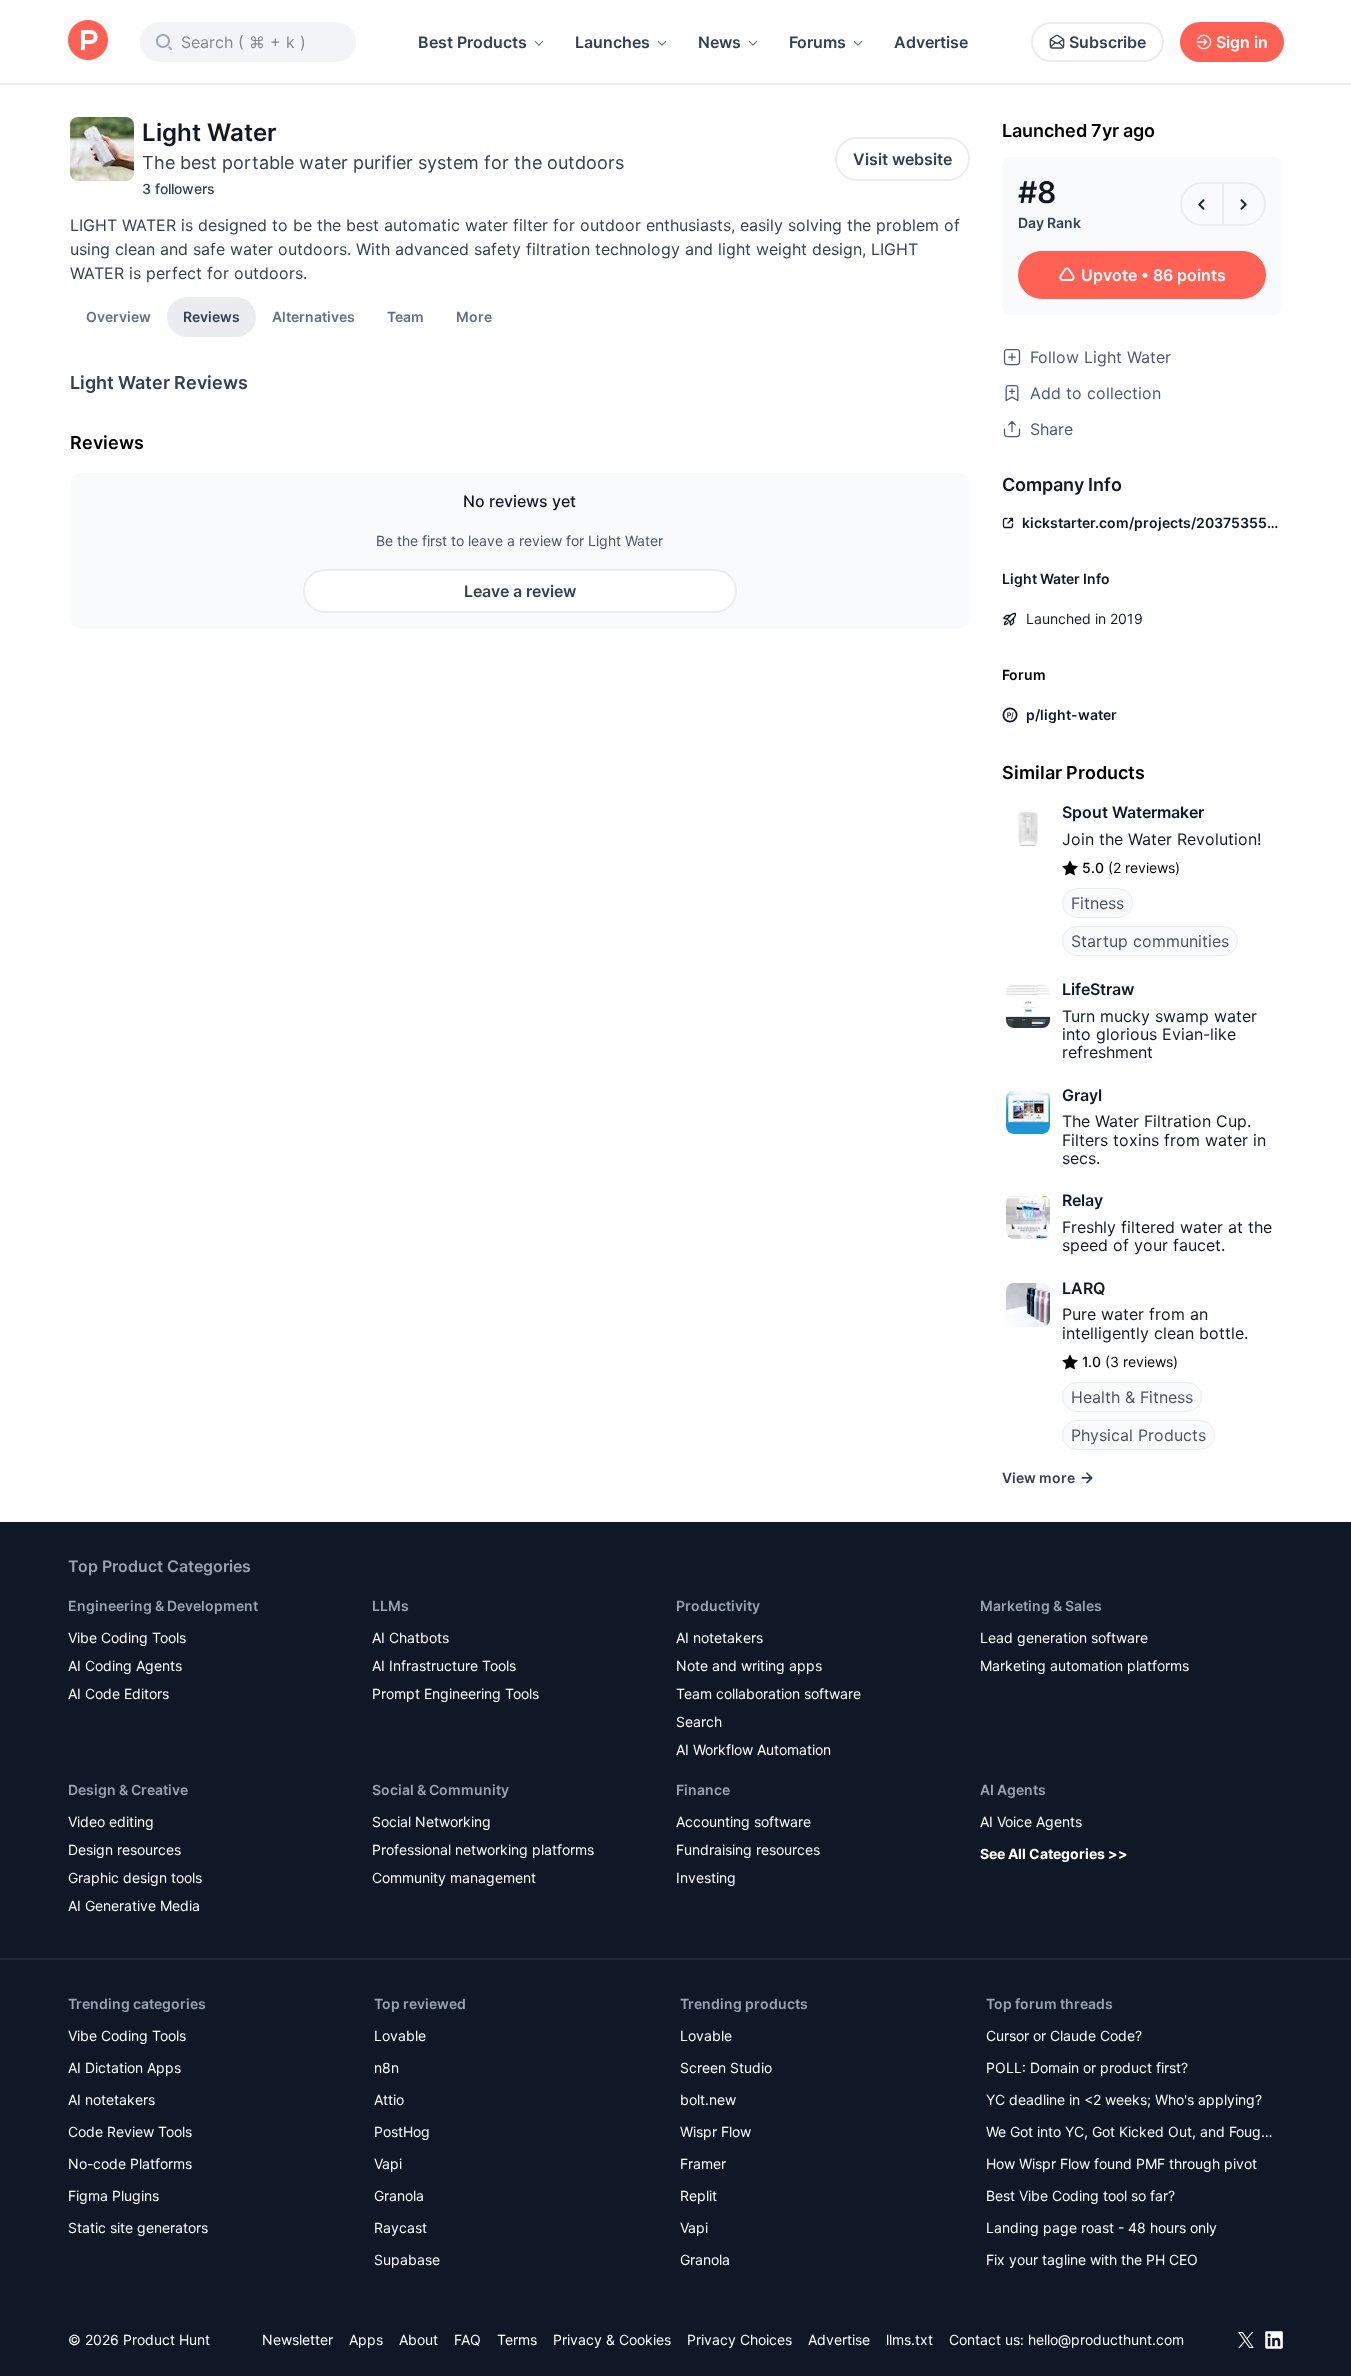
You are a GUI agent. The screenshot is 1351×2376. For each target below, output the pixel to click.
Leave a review (520, 591)
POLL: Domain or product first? (1087, 2067)
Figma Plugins (113, 2195)
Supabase (407, 2259)
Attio (389, 2099)
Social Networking (431, 1821)
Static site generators (138, 2227)
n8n (386, 2067)
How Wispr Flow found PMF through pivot (1121, 2163)
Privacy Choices (739, 2339)
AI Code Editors (118, 1693)
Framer (703, 2163)
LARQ (1083, 1288)
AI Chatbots (410, 1637)
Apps (366, 2339)
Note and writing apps (749, 1665)
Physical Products (1138, 1435)
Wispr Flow (715, 2131)
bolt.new (708, 2099)
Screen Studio (726, 2067)
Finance (703, 1789)
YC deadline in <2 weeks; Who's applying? (1124, 2099)
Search (699, 1721)
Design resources (124, 1849)
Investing (706, 1877)
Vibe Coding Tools (127, 1637)
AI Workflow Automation (753, 1749)
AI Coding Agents (125, 1665)
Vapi (388, 2163)
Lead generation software (1064, 1637)
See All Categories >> (1054, 1853)
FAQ (467, 2339)
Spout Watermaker (1133, 812)
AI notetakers (719, 1637)
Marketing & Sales (1041, 1605)
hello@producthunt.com (1106, 2339)
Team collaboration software (768, 1693)
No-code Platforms (130, 2163)
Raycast (400, 2227)
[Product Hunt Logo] (88, 41)
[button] (474, 316)
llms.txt (909, 2339)
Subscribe (1107, 42)
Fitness (1097, 903)
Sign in (1242, 42)
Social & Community (440, 1789)
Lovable (400, 2035)
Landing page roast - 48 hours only (1101, 2227)
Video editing (111, 1821)
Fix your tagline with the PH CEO (1092, 2259)
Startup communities (1150, 941)
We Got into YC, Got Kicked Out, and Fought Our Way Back (1130, 2133)
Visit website (902, 159)
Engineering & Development (163, 1605)
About (418, 2339)
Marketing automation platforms (1084, 1665)
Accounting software (743, 1821)
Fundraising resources (748, 1849)
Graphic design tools (135, 1877)
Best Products (472, 42)
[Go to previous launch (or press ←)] (1202, 204)
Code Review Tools (130, 2131)
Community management (454, 1877)
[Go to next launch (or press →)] (1244, 204)
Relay (1082, 1200)
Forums (817, 42)
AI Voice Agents (1031, 1821)
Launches (612, 42)
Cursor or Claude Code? (1064, 2035)
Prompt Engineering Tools (455, 1693)
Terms (517, 2339)
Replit (698, 2195)
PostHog (402, 2131)
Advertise (931, 42)
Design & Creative (128, 1789)
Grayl (1082, 1095)
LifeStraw (1098, 989)
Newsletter (297, 2339)
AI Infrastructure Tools (444, 1665)
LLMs (390, 1605)
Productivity (718, 1605)
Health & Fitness (1132, 1397)
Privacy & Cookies (612, 2339)
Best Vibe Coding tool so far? (1080, 2195)
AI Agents (1013, 1789)
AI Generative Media (134, 1905)
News (719, 42)
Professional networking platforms (483, 1849)
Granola (399, 2195)
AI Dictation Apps (124, 2067)
